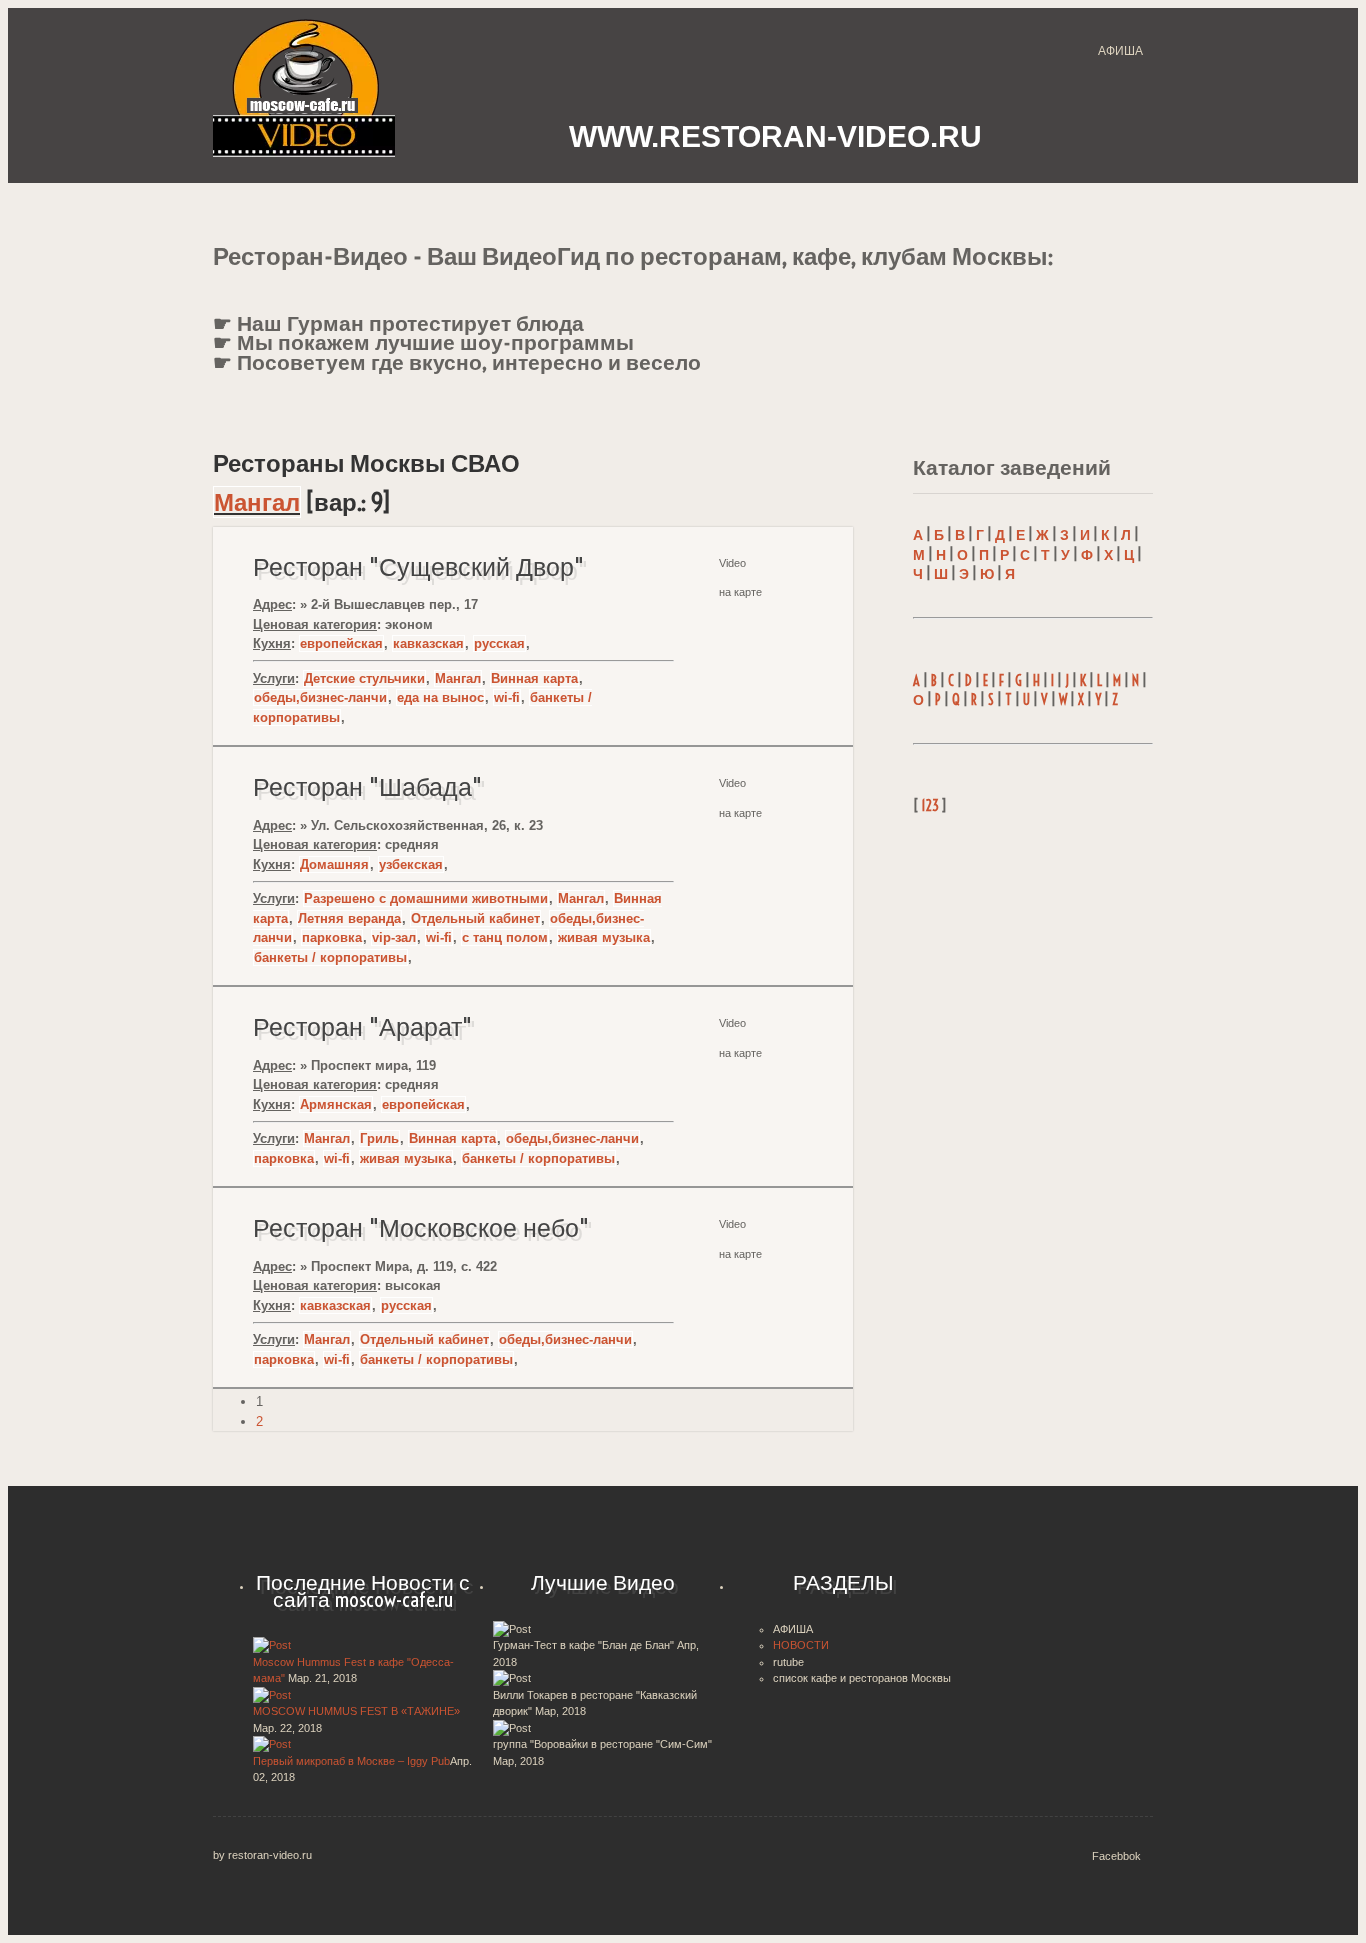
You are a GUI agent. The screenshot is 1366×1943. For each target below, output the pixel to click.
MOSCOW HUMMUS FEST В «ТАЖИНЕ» (356, 1711)
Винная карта (534, 678)
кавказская (428, 643)
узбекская (411, 864)
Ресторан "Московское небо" (421, 1228)
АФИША (1120, 51)
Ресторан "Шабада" (367, 787)
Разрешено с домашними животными (426, 898)
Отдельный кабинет (475, 918)
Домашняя (334, 864)
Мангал (257, 502)
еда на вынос (440, 697)
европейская (341, 643)
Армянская (336, 1104)
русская (499, 643)
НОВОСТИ (801, 1645)
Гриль (379, 1138)
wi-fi (507, 697)
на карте (740, 592)
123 (930, 806)
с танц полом (505, 937)
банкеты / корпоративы (330, 957)
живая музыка (604, 937)
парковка (332, 937)
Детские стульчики (364, 678)
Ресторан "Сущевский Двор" (418, 567)
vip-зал (394, 937)
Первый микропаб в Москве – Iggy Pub (351, 1761)
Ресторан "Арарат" (362, 1027)
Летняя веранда (349, 918)
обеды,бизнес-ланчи (320, 697)
